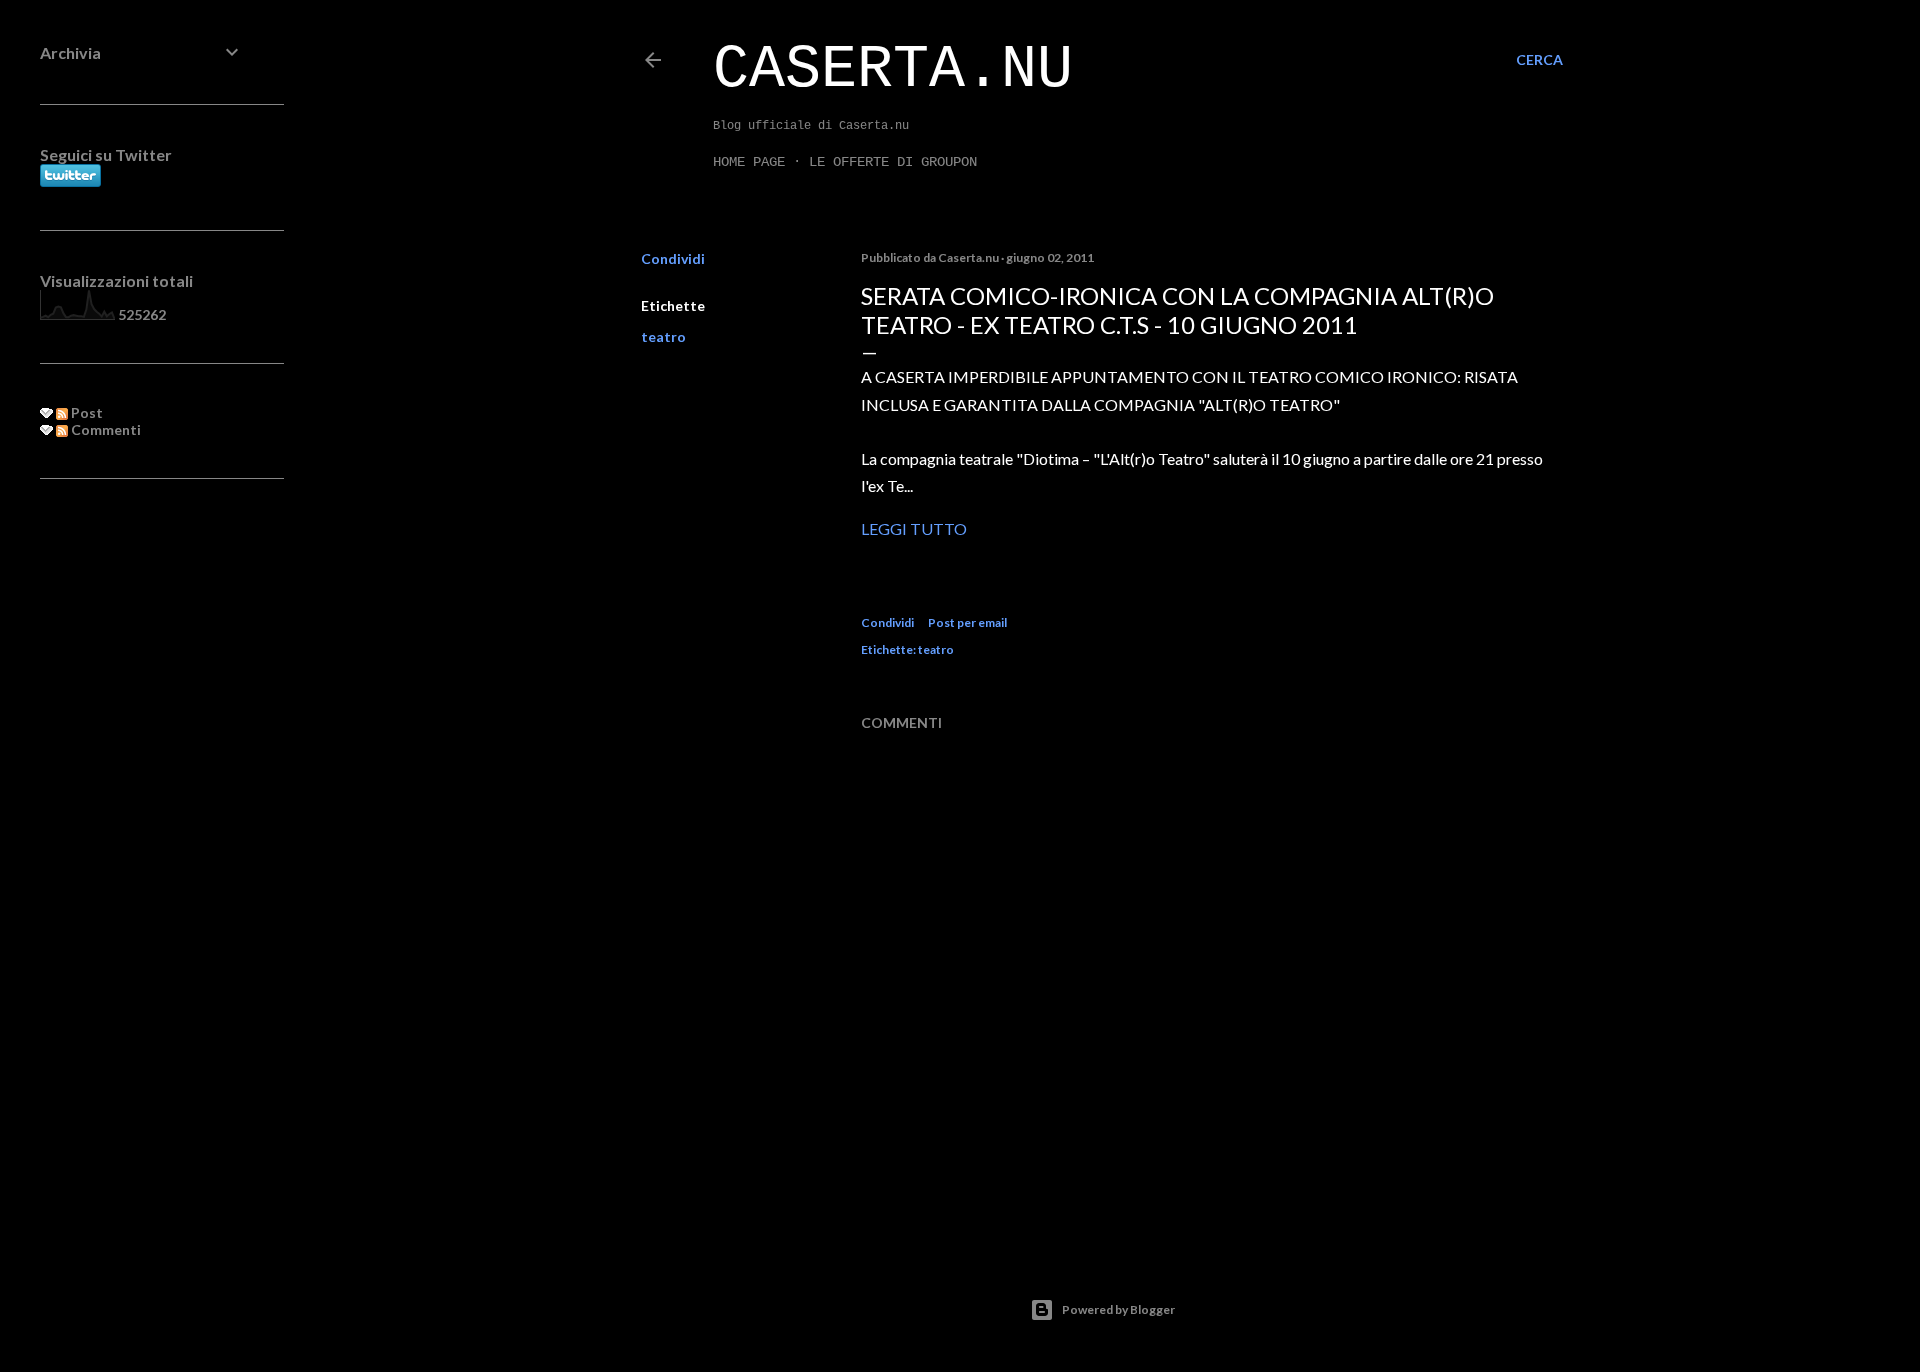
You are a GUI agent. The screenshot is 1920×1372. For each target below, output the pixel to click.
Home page (749, 162)
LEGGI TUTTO (914, 528)
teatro (663, 336)
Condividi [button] (673, 258)
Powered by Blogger (1118, 1309)
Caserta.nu (893, 70)
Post (85, 412)
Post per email (967, 622)
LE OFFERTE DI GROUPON (893, 162)
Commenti (104, 429)
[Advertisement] (142, 819)
